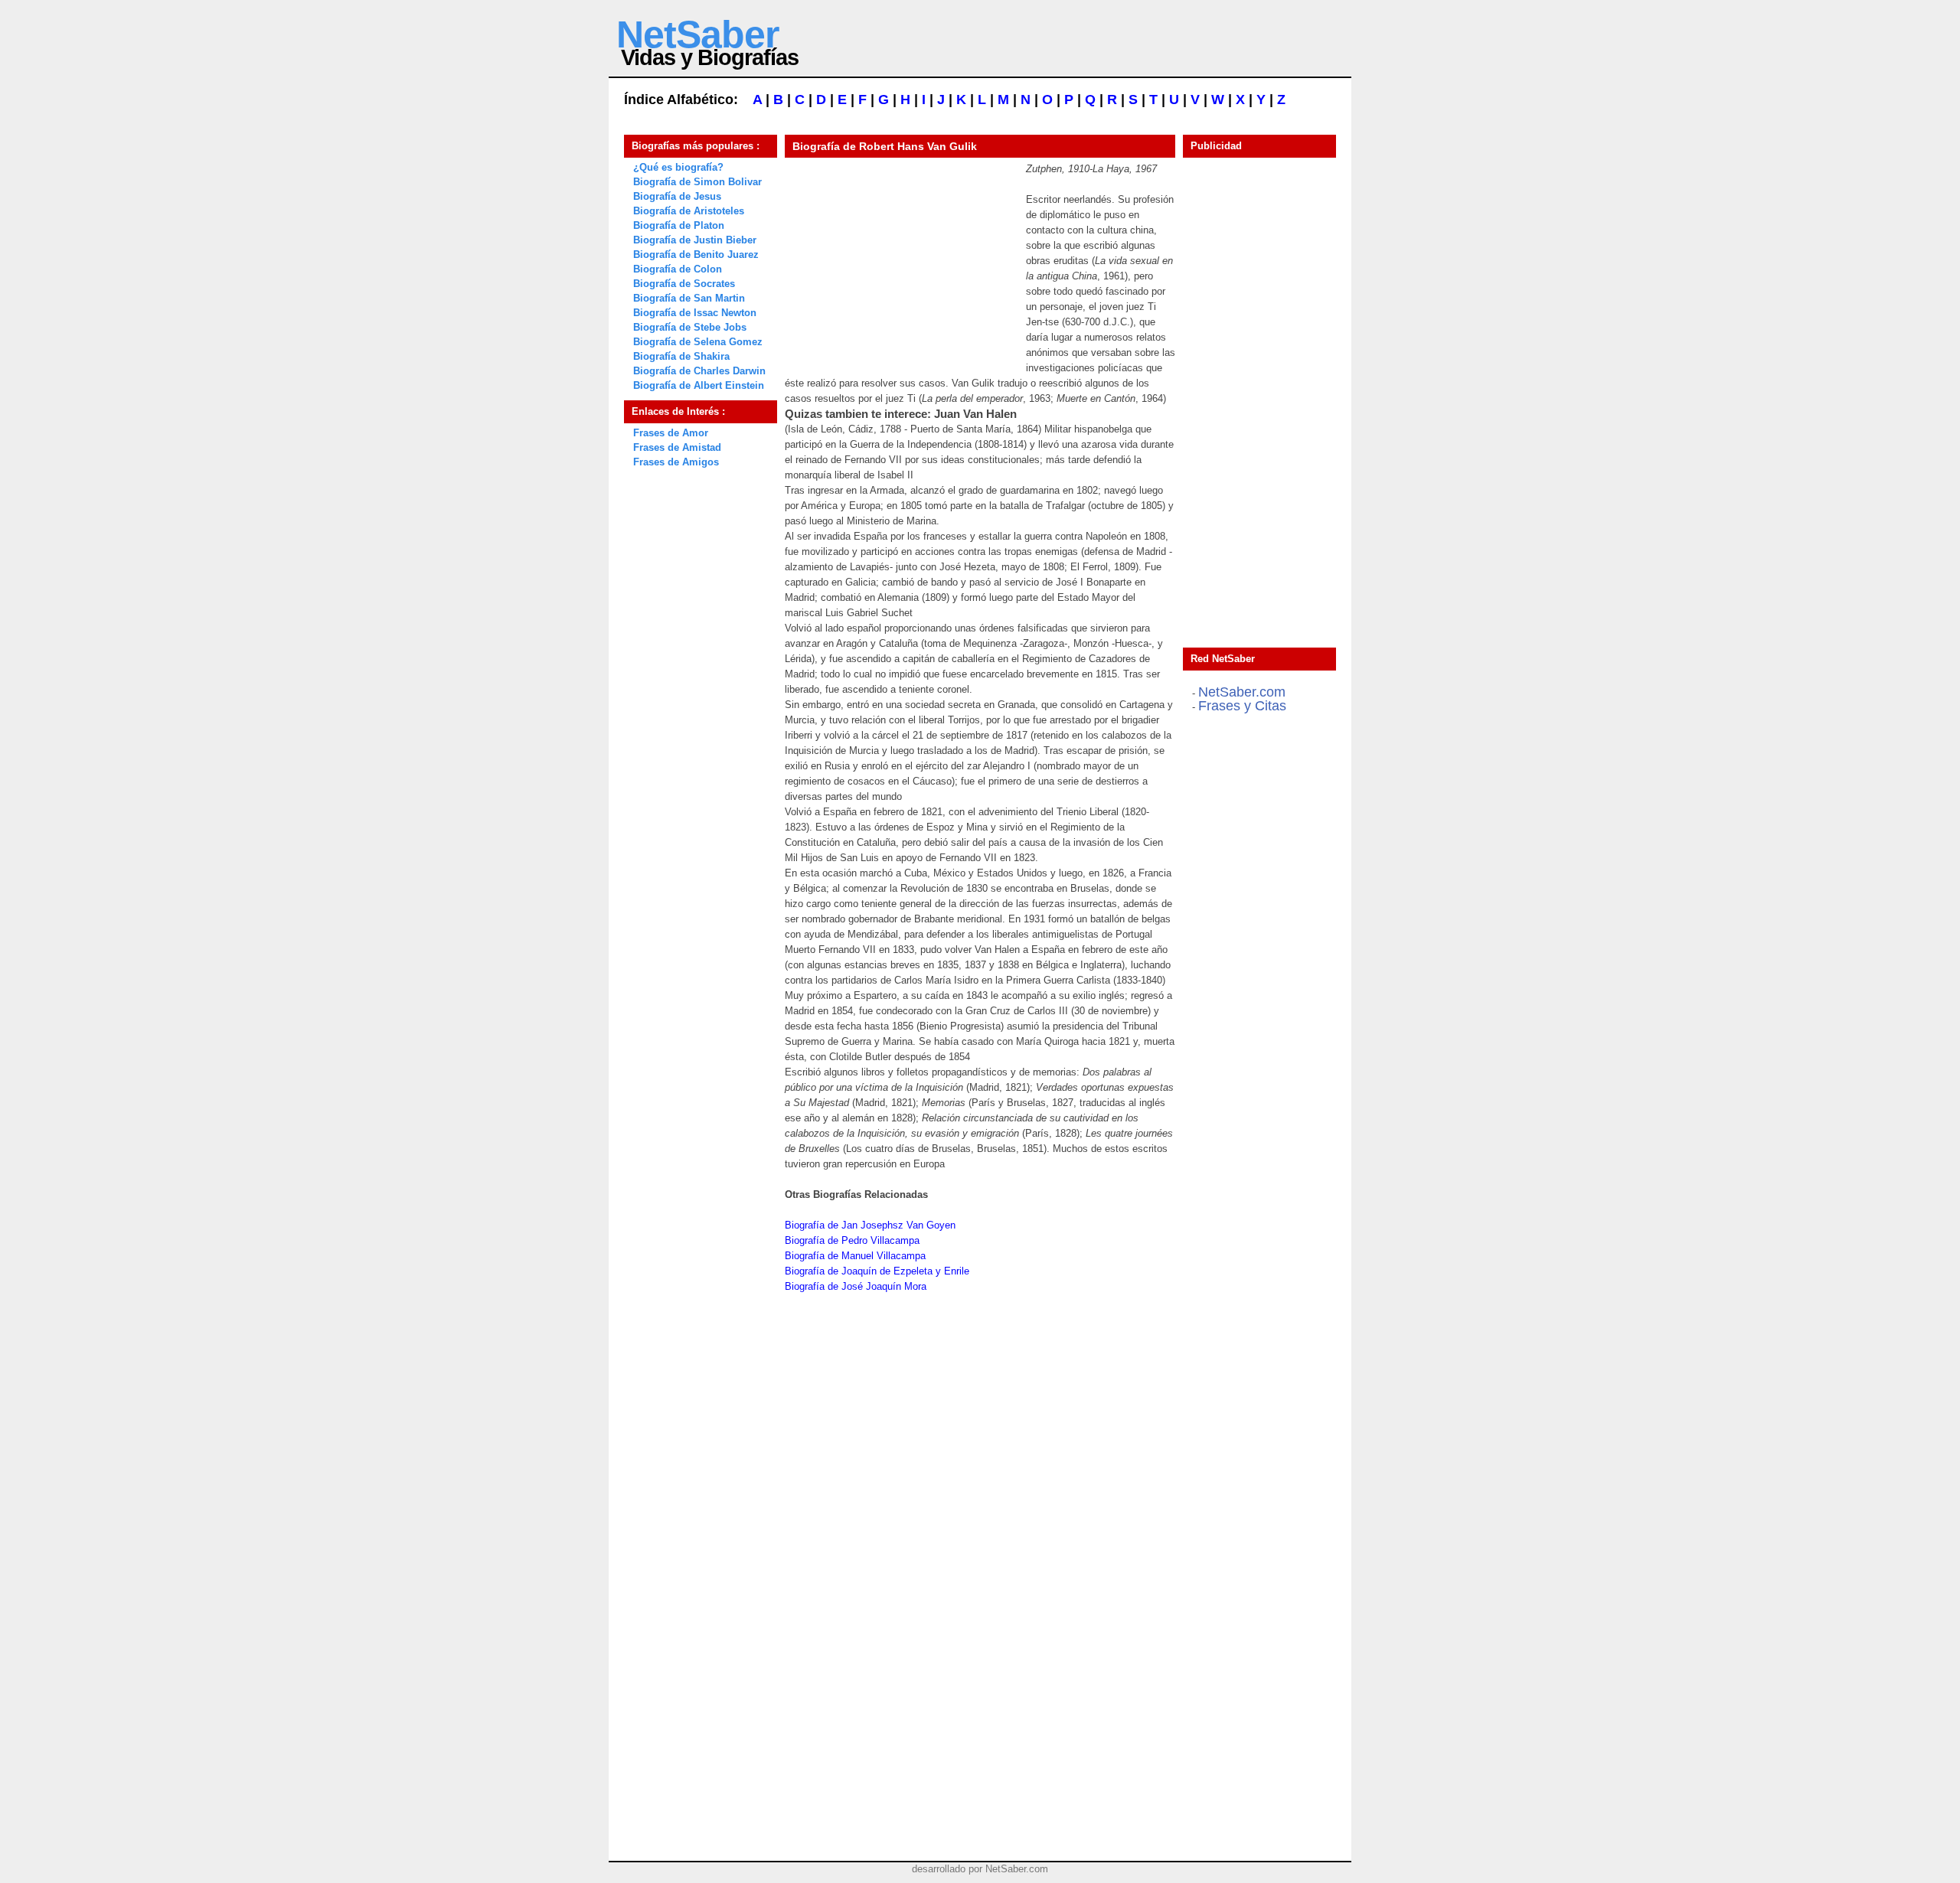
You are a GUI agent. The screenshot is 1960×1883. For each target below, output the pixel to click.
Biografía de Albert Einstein (699, 385)
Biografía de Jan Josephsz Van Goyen (870, 1225)
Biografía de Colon (678, 269)
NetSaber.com (1242, 692)
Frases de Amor (671, 433)
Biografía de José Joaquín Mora (856, 1286)
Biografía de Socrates (684, 284)
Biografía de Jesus (677, 196)
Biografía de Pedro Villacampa (852, 1240)
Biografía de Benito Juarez (696, 255)
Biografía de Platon (679, 225)
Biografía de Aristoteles (689, 211)
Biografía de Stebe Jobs (690, 327)
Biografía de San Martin (689, 298)
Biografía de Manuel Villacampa (855, 1256)
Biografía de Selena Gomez (698, 342)
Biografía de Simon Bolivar (697, 182)
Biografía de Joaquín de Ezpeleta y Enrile (877, 1271)
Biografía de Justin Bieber (695, 240)
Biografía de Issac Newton (695, 313)
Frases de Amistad (677, 447)
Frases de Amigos (676, 462)
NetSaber (697, 34)
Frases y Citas (1242, 706)
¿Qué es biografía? (678, 167)
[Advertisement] (900, 257)
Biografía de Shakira (681, 356)
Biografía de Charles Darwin (699, 371)
